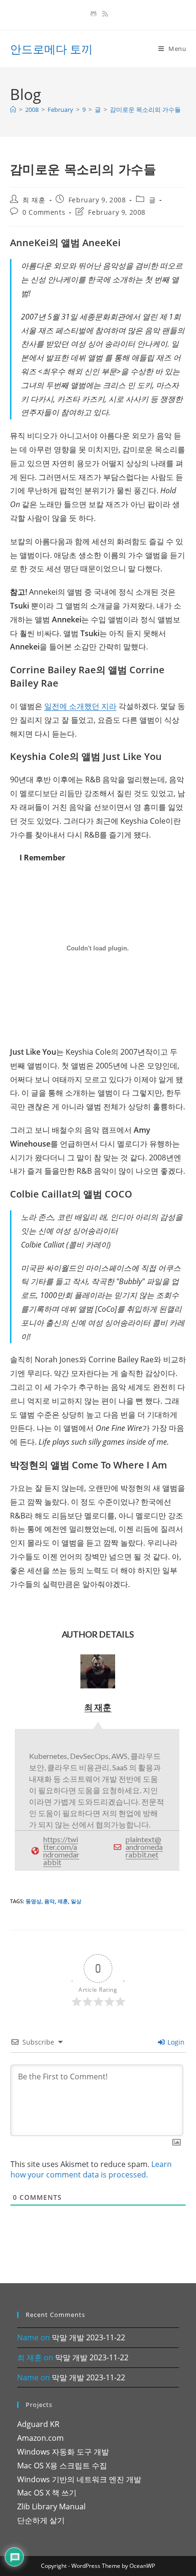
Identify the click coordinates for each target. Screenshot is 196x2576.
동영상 (34, 1901)
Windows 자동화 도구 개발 (63, 2452)
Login (175, 2042)
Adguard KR (38, 2424)
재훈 (63, 1901)
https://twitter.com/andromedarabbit (61, 1851)
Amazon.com (40, 2438)
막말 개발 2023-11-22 (88, 2337)
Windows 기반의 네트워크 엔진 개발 (79, 2479)
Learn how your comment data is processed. (91, 2169)
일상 (76, 1901)
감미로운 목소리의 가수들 (145, 110)
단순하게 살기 (41, 2520)
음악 (49, 1901)
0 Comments (44, 212)
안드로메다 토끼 (51, 49)
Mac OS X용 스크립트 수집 (62, 2466)
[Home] (13, 110)
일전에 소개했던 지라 (80, 706)
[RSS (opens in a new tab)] (104, 14)
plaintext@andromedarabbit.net (144, 1847)
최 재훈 (34, 200)
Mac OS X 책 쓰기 (47, 2493)
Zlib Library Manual (51, 2506)
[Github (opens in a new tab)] (93, 14)
